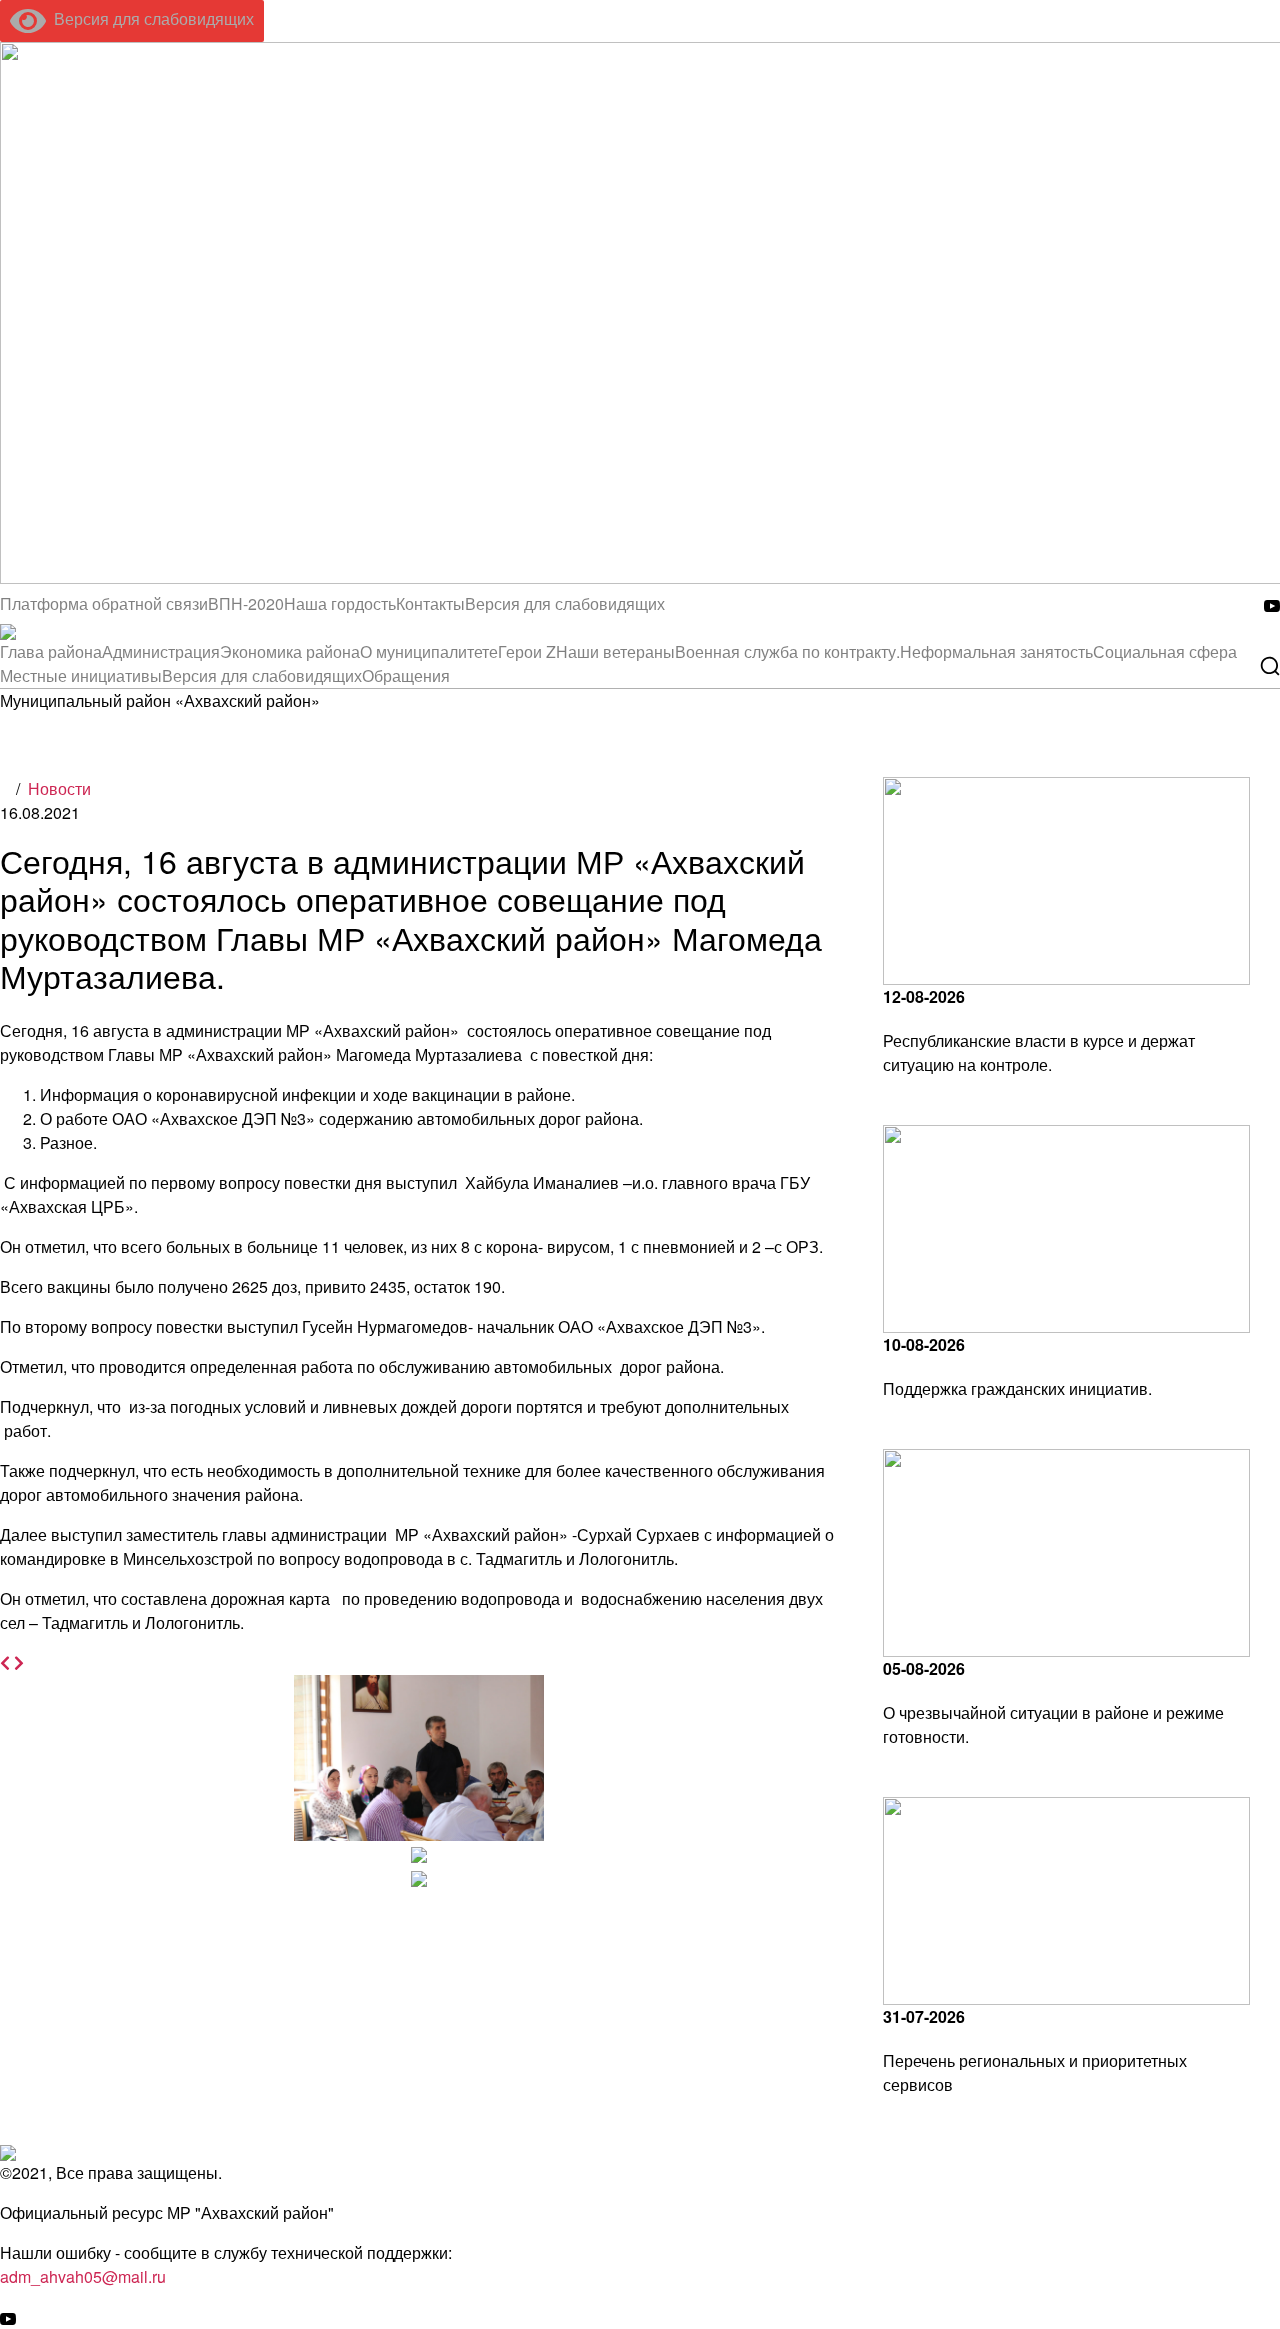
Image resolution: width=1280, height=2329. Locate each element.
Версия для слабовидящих (150, 18)
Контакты (430, 603)
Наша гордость (340, 603)
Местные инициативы (81, 675)
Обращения (406, 675)
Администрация (161, 651)
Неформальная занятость (996, 651)
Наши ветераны (615, 651)
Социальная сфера (1165, 651)
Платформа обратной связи (104, 603)
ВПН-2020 (246, 603)
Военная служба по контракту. (787, 651)
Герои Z (527, 651)
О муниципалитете (429, 651)
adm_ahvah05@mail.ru (83, 2276)
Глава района (51, 651)
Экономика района (290, 651)
